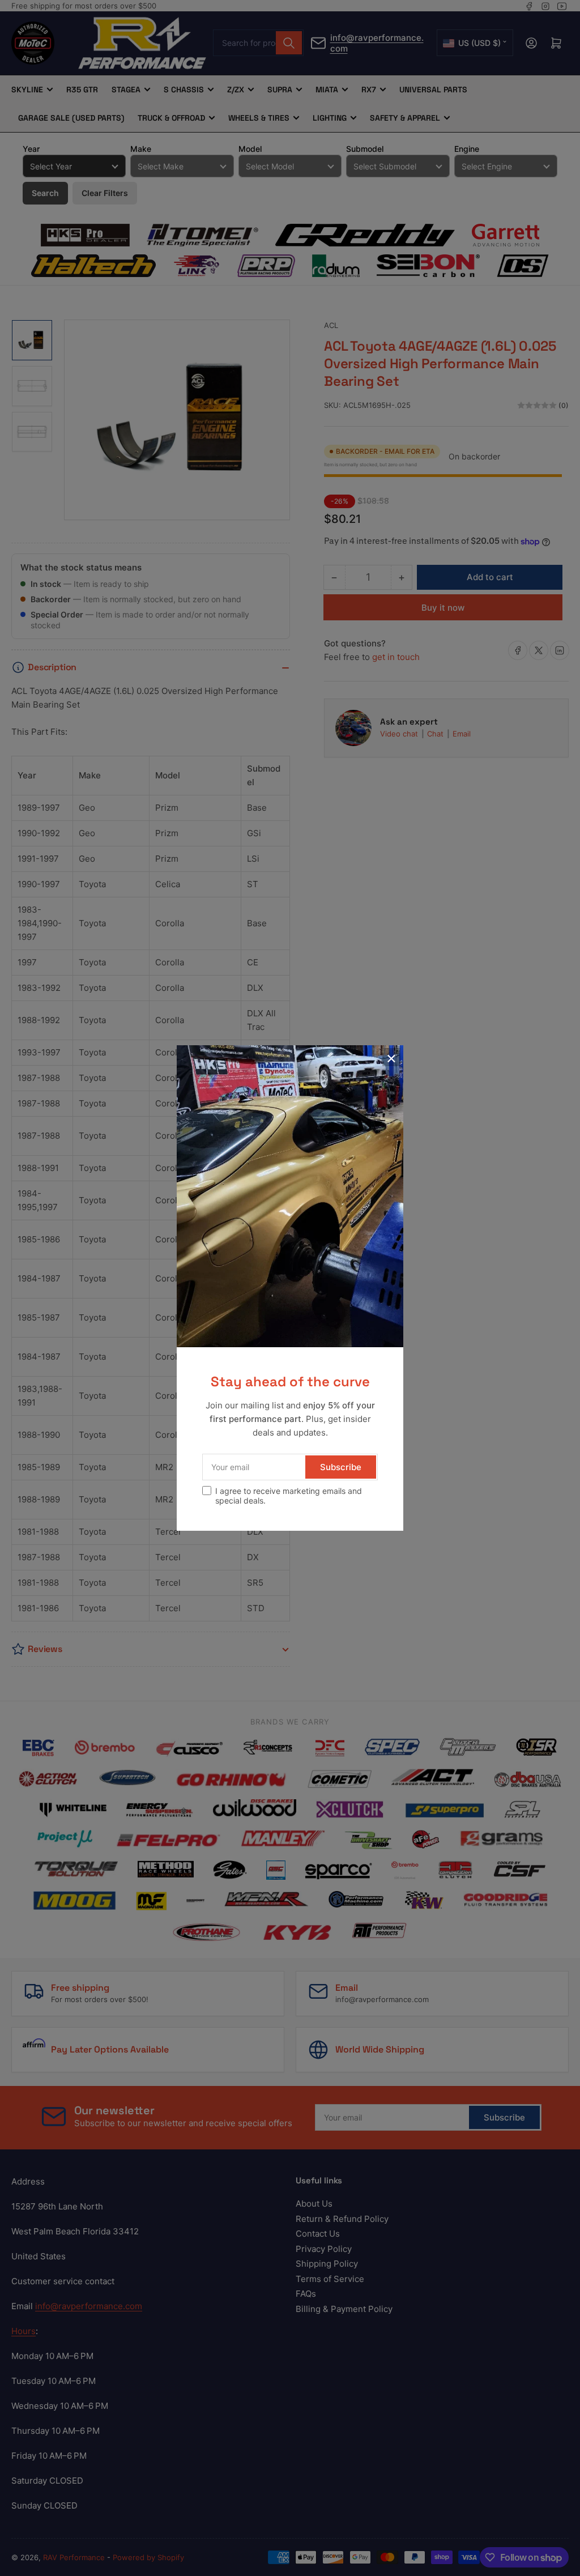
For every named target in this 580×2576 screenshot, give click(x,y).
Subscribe (341, 1467)
